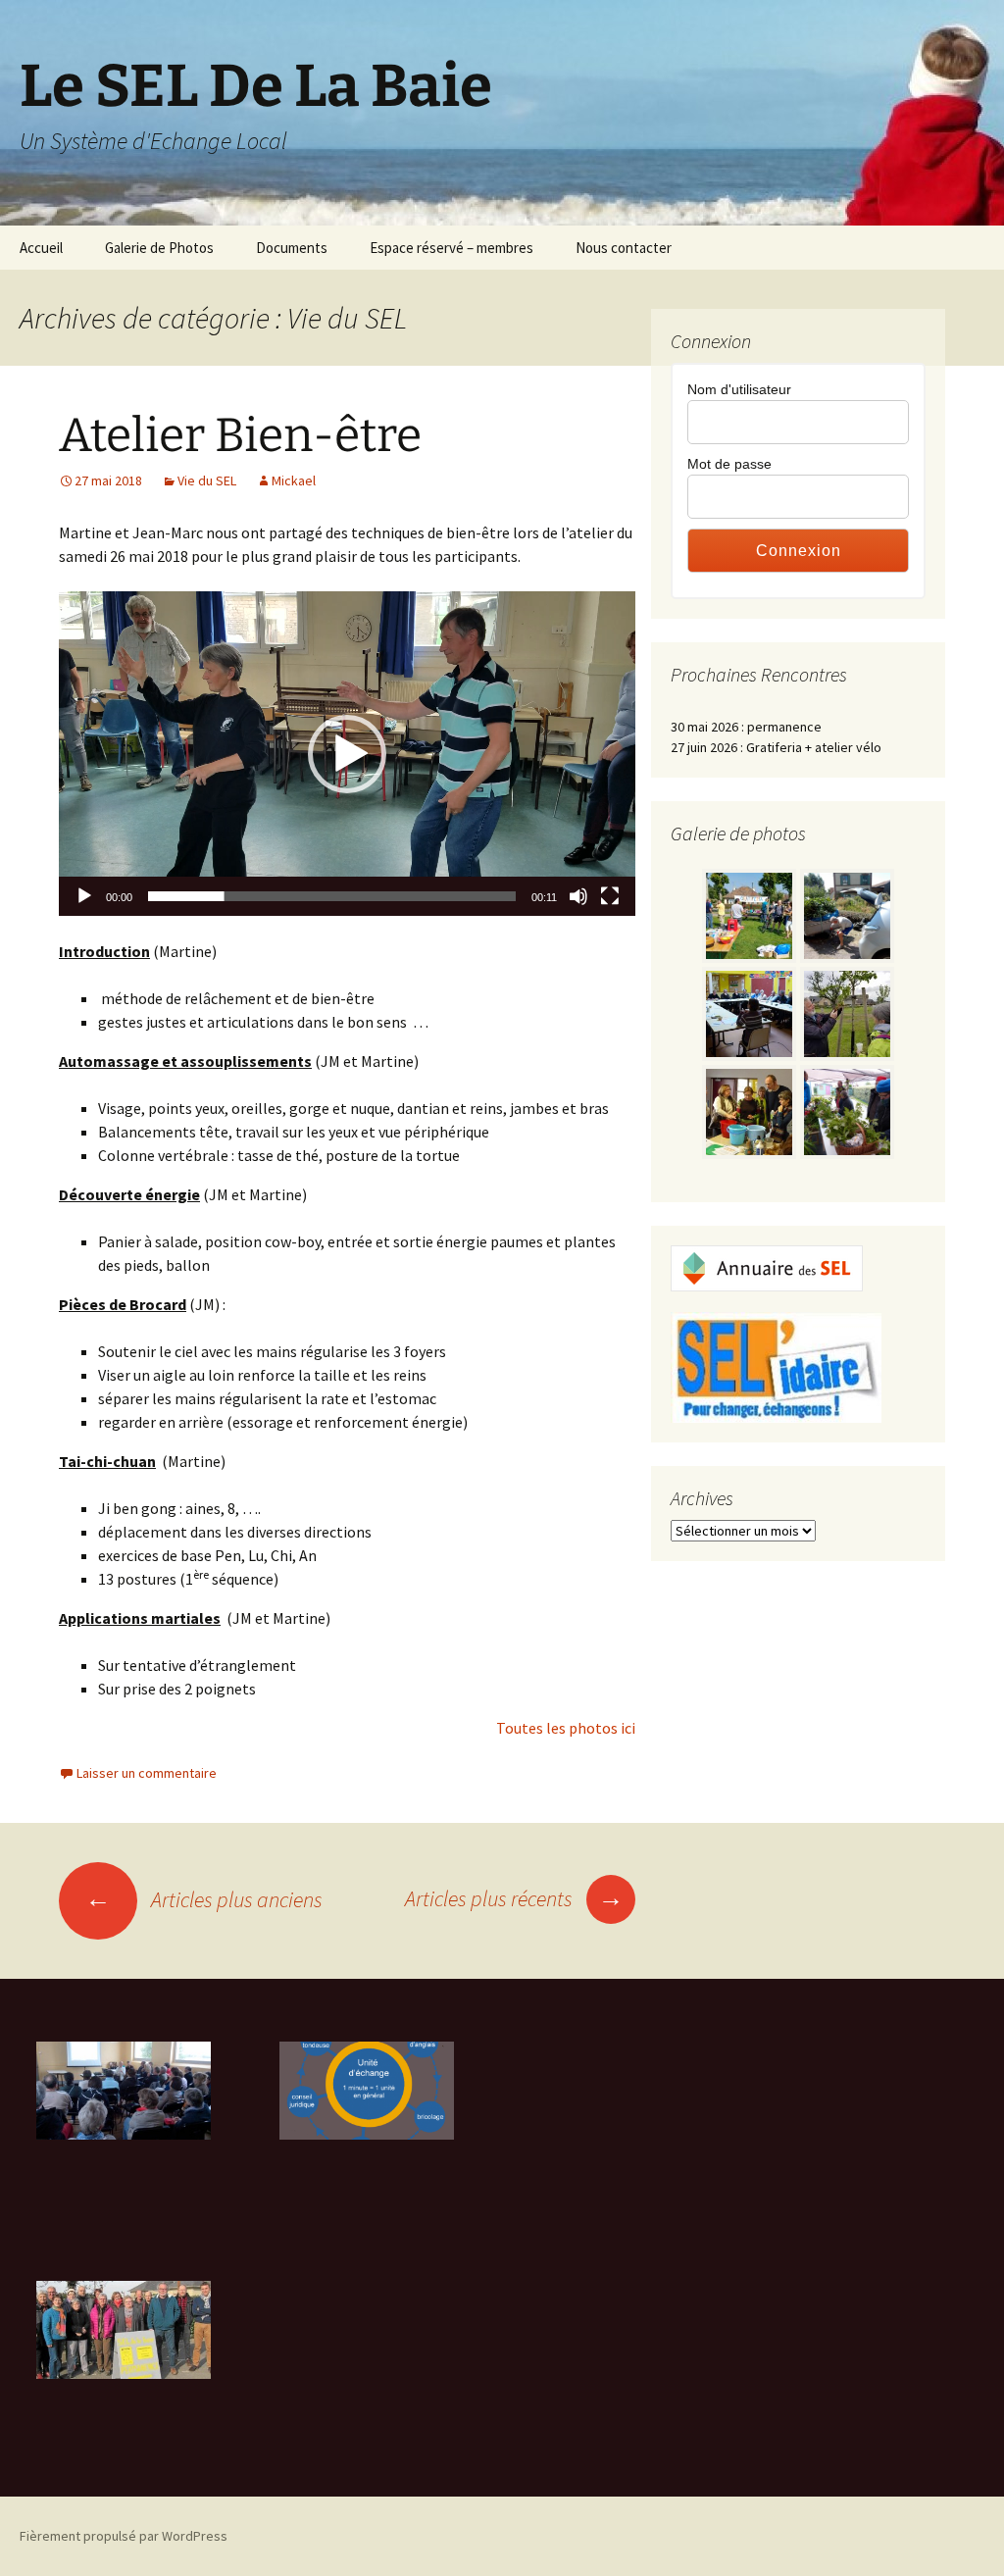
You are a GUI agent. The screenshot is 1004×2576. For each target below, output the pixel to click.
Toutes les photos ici (566, 1728)
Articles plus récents (514, 1898)
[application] (347, 754)
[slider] (332, 896)
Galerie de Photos (159, 248)
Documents (292, 248)
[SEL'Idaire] (776, 1366)
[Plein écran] (610, 896)
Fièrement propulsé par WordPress (124, 2536)
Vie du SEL (207, 480)
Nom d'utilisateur (739, 389)
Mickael (294, 480)
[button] (347, 754)
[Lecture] (84, 896)
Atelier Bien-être (240, 435)
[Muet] (578, 896)
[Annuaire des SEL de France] (767, 1267)
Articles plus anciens (204, 1899)
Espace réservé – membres (452, 248)
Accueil (41, 248)
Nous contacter (624, 248)
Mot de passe (729, 464)
